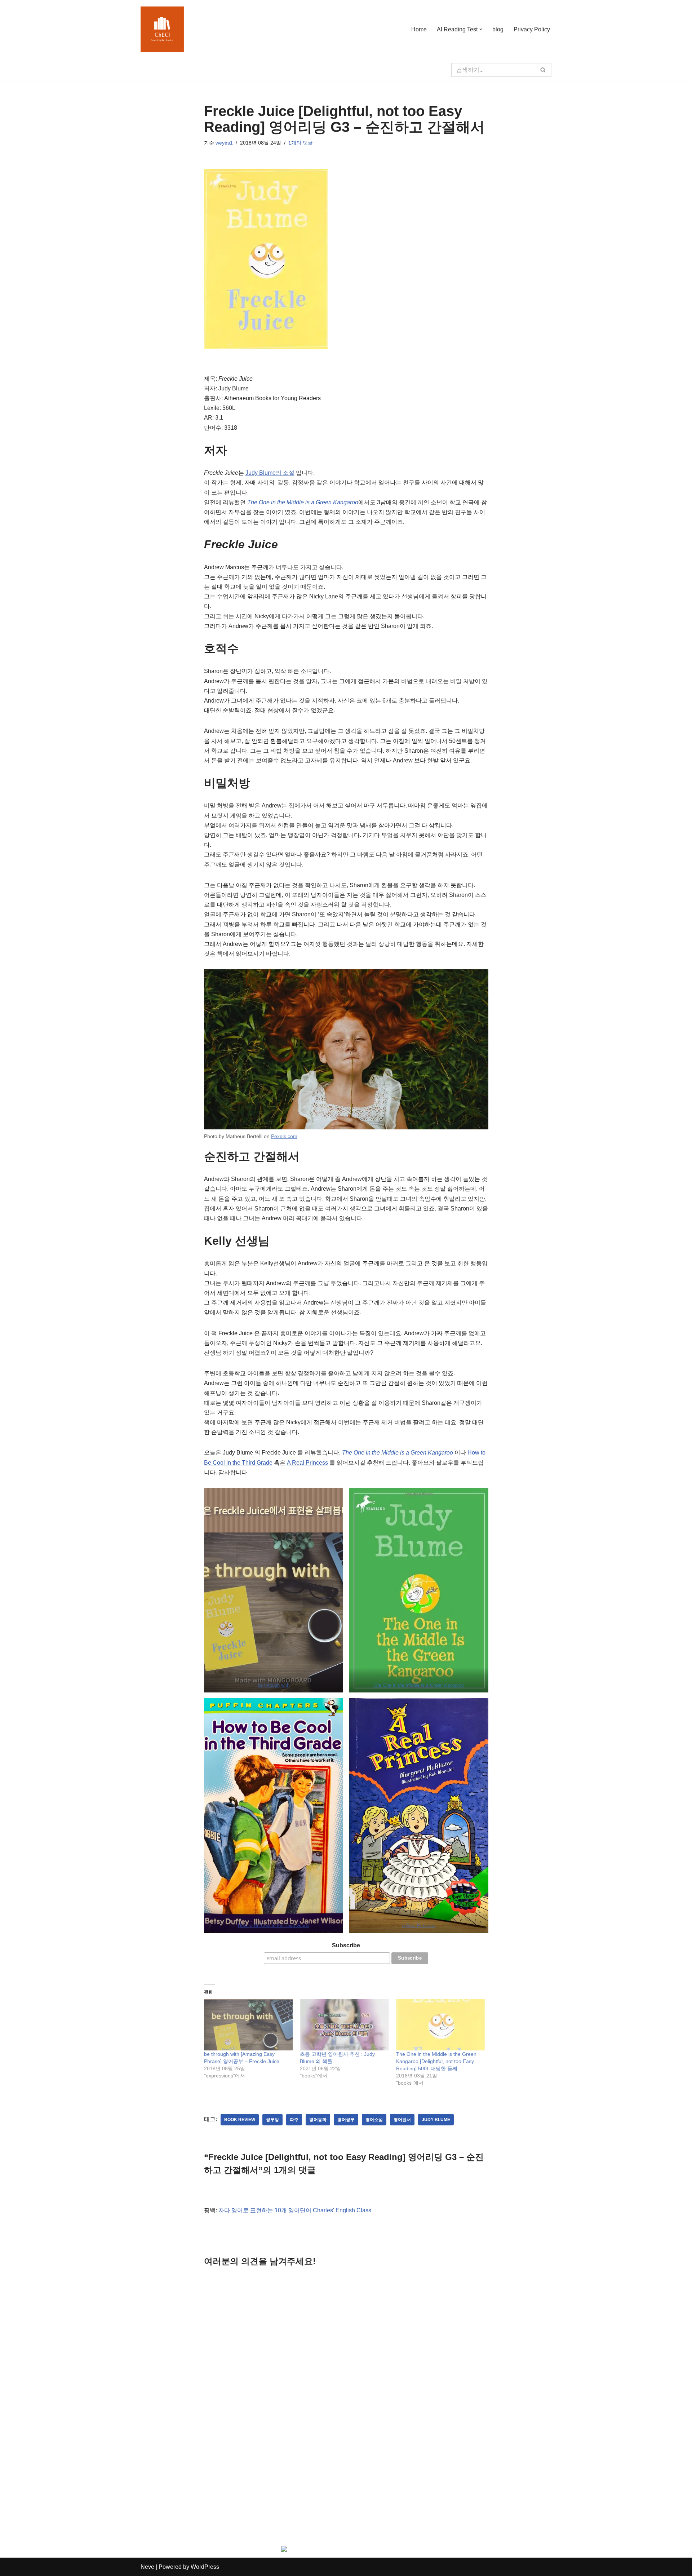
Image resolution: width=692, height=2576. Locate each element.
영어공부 (346, 2120)
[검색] (543, 70)
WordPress (205, 2567)
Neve (147, 2567)
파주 (294, 2120)
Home (419, 29)
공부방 (272, 2120)
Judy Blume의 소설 (270, 473)
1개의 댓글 (301, 143)
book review (240, 2120)
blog (498, 29)
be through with (274, 1685)
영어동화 (318, 2120)
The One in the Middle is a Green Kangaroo (303, 502)
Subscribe (346, 1945)
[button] (481, 29)
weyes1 (224, 143)
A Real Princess (307, 1463)
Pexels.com (284, 1136)
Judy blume (436, 2120)
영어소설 (374, 2120)
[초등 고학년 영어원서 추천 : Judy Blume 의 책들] (344, 2025)
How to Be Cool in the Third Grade (274, 1926)
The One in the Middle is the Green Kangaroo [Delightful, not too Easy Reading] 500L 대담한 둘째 (436, 2061)
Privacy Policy (532, 29)
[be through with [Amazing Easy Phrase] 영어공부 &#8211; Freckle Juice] (249, 2025)
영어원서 (402, 2120)
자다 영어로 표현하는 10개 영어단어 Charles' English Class (295, 2210)
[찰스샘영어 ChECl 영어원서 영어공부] (162, 29)
